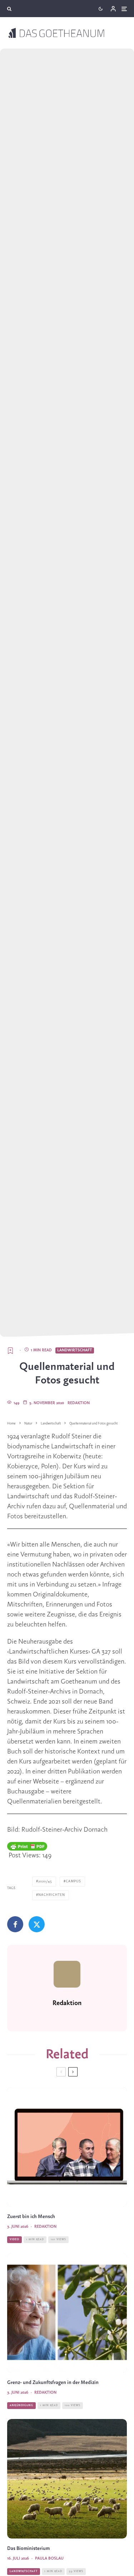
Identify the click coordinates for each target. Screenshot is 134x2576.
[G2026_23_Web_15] (67, 2313)
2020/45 (45, 1881)
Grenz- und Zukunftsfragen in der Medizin (53, 2383)
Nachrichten (52, 1895)
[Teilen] (15, 1924)
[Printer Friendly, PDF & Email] (27, 1846)
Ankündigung (21, 2405)
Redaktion (79, 1403)
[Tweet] (37, 1924)
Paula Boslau (49, 2559)
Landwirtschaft (75, 1350)
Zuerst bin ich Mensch (31, 2217)
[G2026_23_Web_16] (67, 2147)
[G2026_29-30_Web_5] (67, 2479)
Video (14, 2240)
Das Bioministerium (28, 2549)
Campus (73, 1881)
